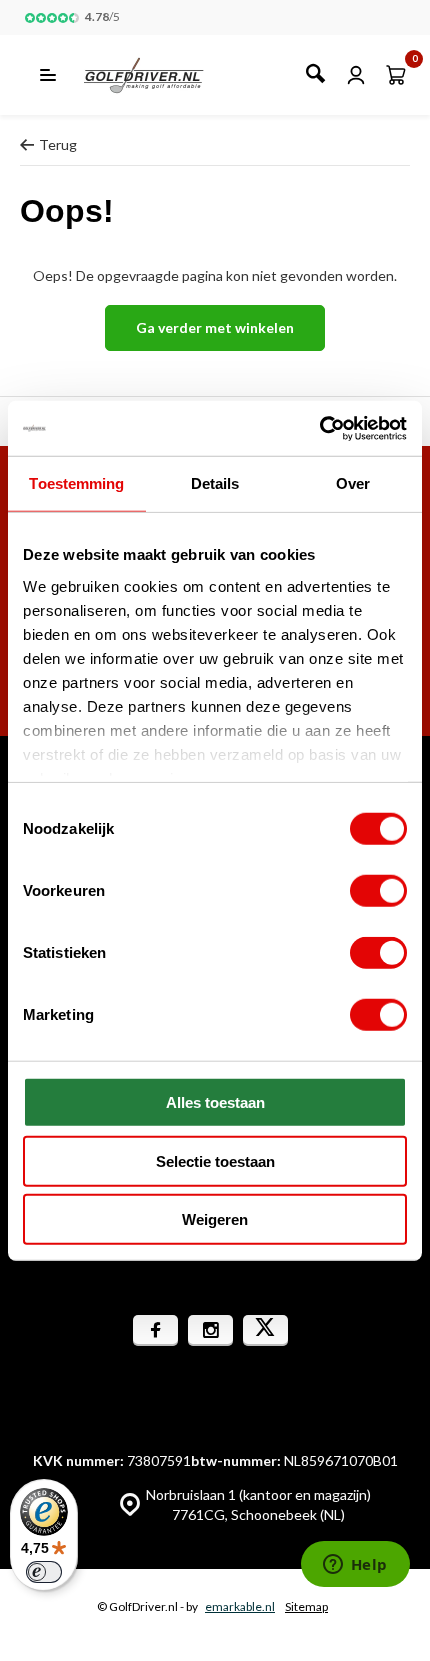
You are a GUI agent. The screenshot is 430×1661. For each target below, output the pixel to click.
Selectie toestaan (215, 1160)
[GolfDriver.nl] (165, 75)
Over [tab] (353, 483)
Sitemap (306, 1606)
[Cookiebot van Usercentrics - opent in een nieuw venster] (319, 428)
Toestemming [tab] (76, 483)
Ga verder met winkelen (215, 327)
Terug (58, 144)
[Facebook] (155, 1330)
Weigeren (215, 1219)
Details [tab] (215, 483)
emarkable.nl (240, 1606)
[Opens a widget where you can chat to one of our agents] (355, 1566)
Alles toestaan (215, 1102)
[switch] (378, 891)
